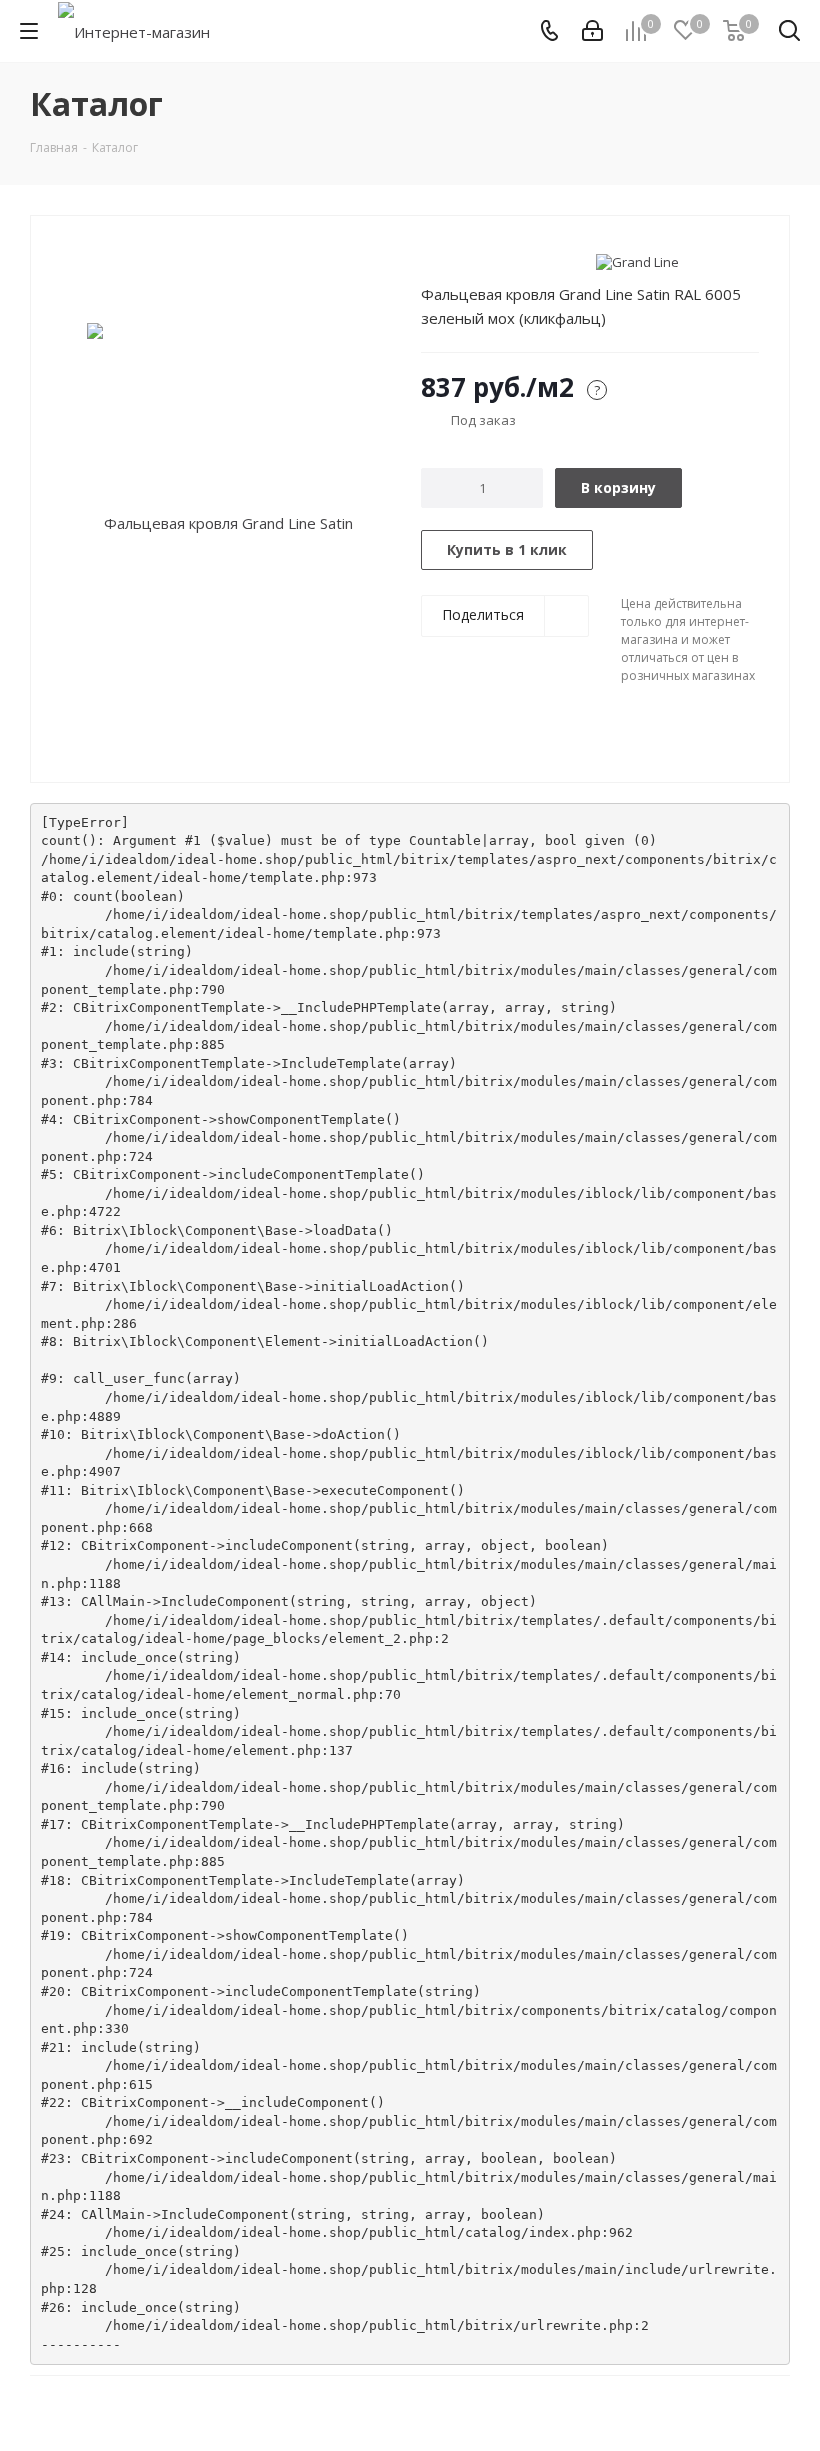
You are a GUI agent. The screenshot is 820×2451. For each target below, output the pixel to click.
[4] (487, 261)
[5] (506, 261)
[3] (468, 261)
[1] (430, 261)
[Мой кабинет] (592, 31)
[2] (449, 261)
